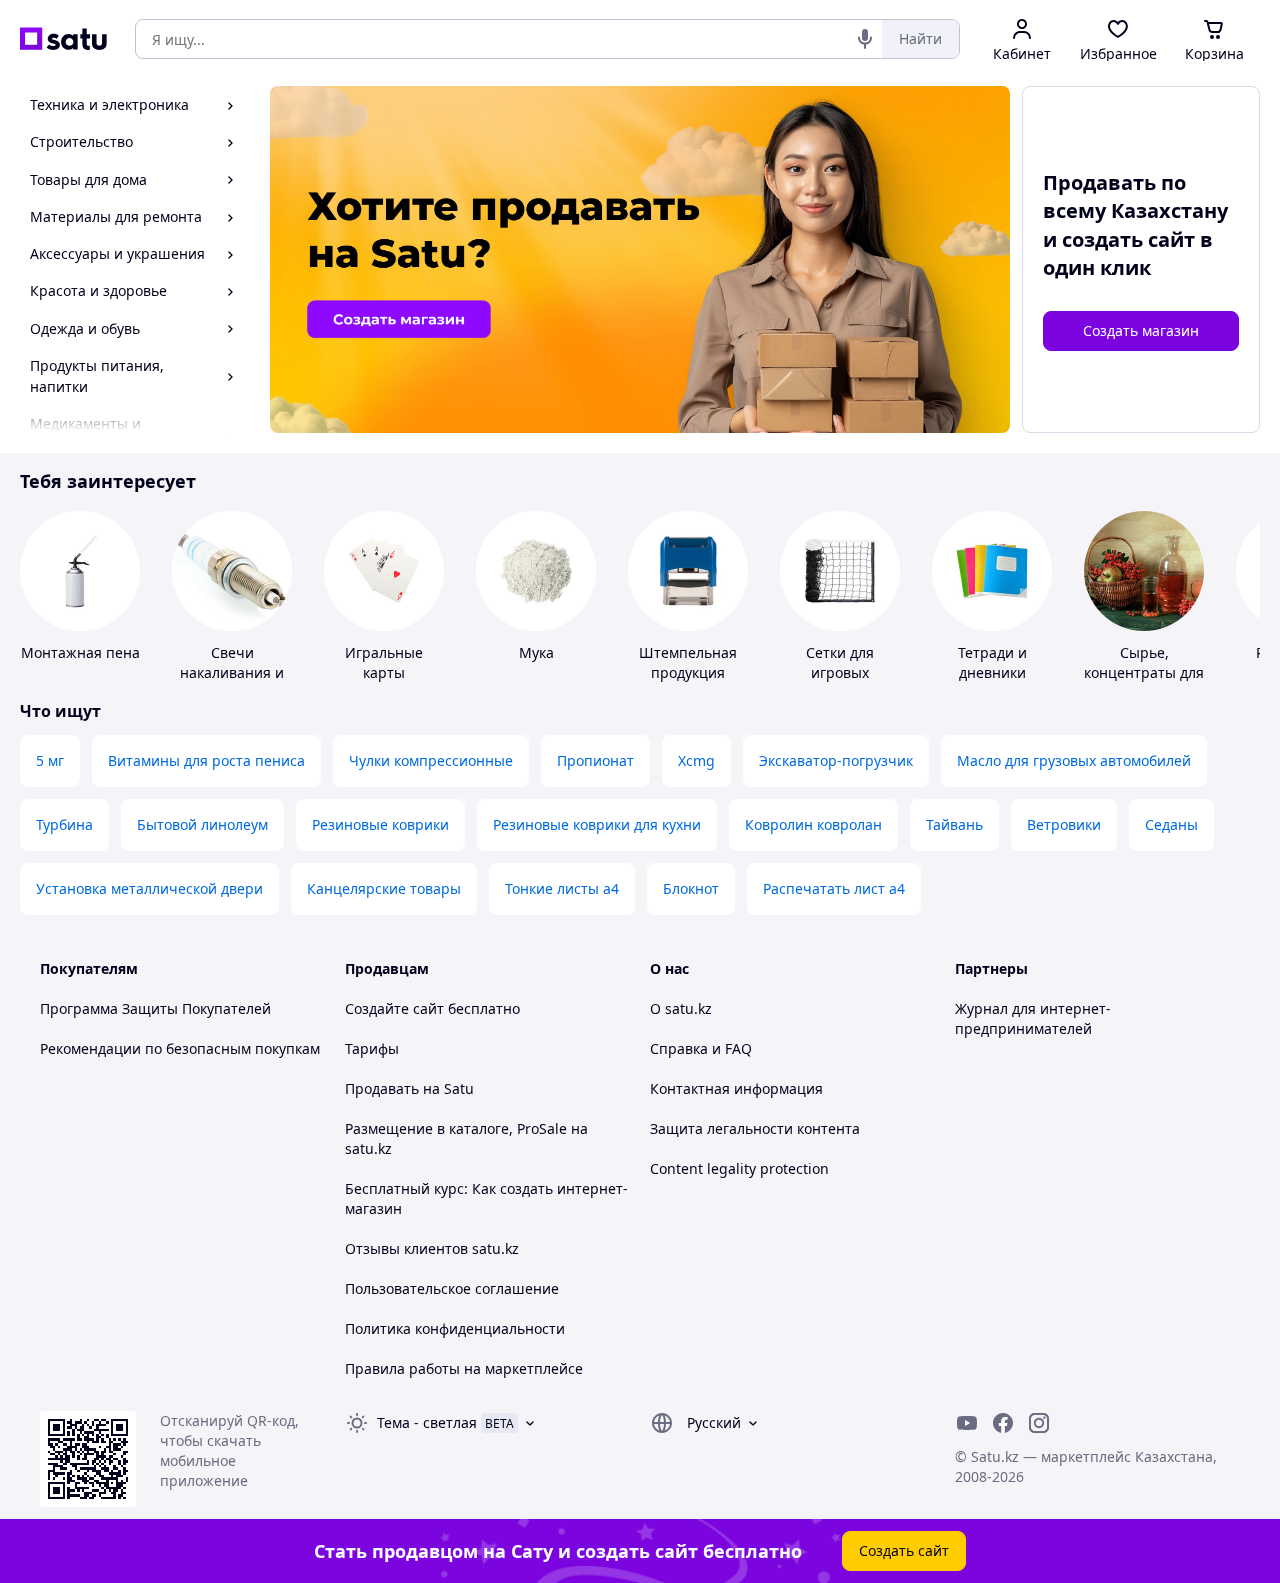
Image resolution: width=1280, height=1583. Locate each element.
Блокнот (691, 888)
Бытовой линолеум (202, 824)
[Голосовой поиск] (865, 39)
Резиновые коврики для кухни (597, 824)
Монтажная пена (80, 652)
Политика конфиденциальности (455, 1328)
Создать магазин (1141, 330)
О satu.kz (681, 1008)
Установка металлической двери (149, 888)
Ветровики (1064, 824)
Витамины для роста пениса (206, 760)
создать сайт (1128, 239)
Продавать (382, 1088)
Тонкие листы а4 (562, 888)
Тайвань (954, 824)
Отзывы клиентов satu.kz (432, 1248)
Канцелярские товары (384, 888)
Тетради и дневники (992, 662)
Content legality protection (739, 1168)
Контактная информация (736, 1088)
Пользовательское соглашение (452, 1288)
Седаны (1171, 824)
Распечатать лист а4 (834, 888)
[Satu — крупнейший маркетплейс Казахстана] (63, 39)
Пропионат (595, 760)
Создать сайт (904, 1550)
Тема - (427, 1422)
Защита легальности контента (755, 1128)
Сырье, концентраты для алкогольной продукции (1144, 682)
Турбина (64, 824)
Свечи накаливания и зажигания (232, 672)
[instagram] (1039, 1423)
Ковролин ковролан (813, 824)
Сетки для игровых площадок (840, 672)
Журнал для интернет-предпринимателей (1033, 1018)
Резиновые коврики (380, 824)
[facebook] (1003, 1423)
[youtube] (967, 1423)
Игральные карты (384, 662)
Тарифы (372, 1048)
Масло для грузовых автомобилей (1074, 760)
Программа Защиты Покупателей (155, 1008)
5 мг (50, 760)
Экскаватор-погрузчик (836, 760)
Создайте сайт (394, 1008)
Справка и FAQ (701, 1048)
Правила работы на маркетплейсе (464, 1368)
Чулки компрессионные (431, 760)
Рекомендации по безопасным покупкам (180, 1048)
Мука (536, 652)
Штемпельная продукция (688, 662)
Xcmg (696, 760)
